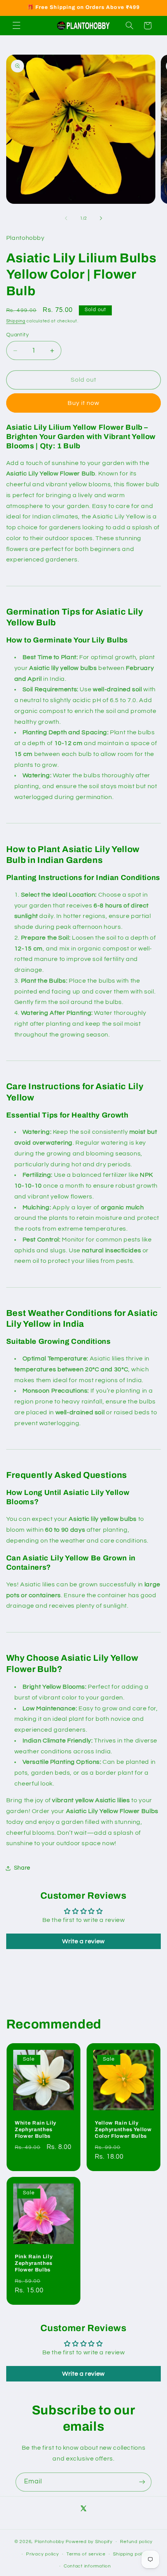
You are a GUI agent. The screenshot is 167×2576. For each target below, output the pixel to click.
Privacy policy (42, 2554)
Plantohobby (50, 2542)
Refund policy (136, 2542)
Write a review (83, 1941)
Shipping (16, 321)
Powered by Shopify (89, 2542)
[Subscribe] (142, 2482)
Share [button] (22, 1868)
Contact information (87, 2566)
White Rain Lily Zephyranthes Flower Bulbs (36, 2129)
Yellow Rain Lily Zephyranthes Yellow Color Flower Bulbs (123, 2129)
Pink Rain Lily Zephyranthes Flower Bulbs (34, 2263)
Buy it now (84, 403)
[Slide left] (66, 219)
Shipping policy (131, 2554)
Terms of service (86, 2554)
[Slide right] (101, 219)
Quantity (17, 335)
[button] (16, 26)
